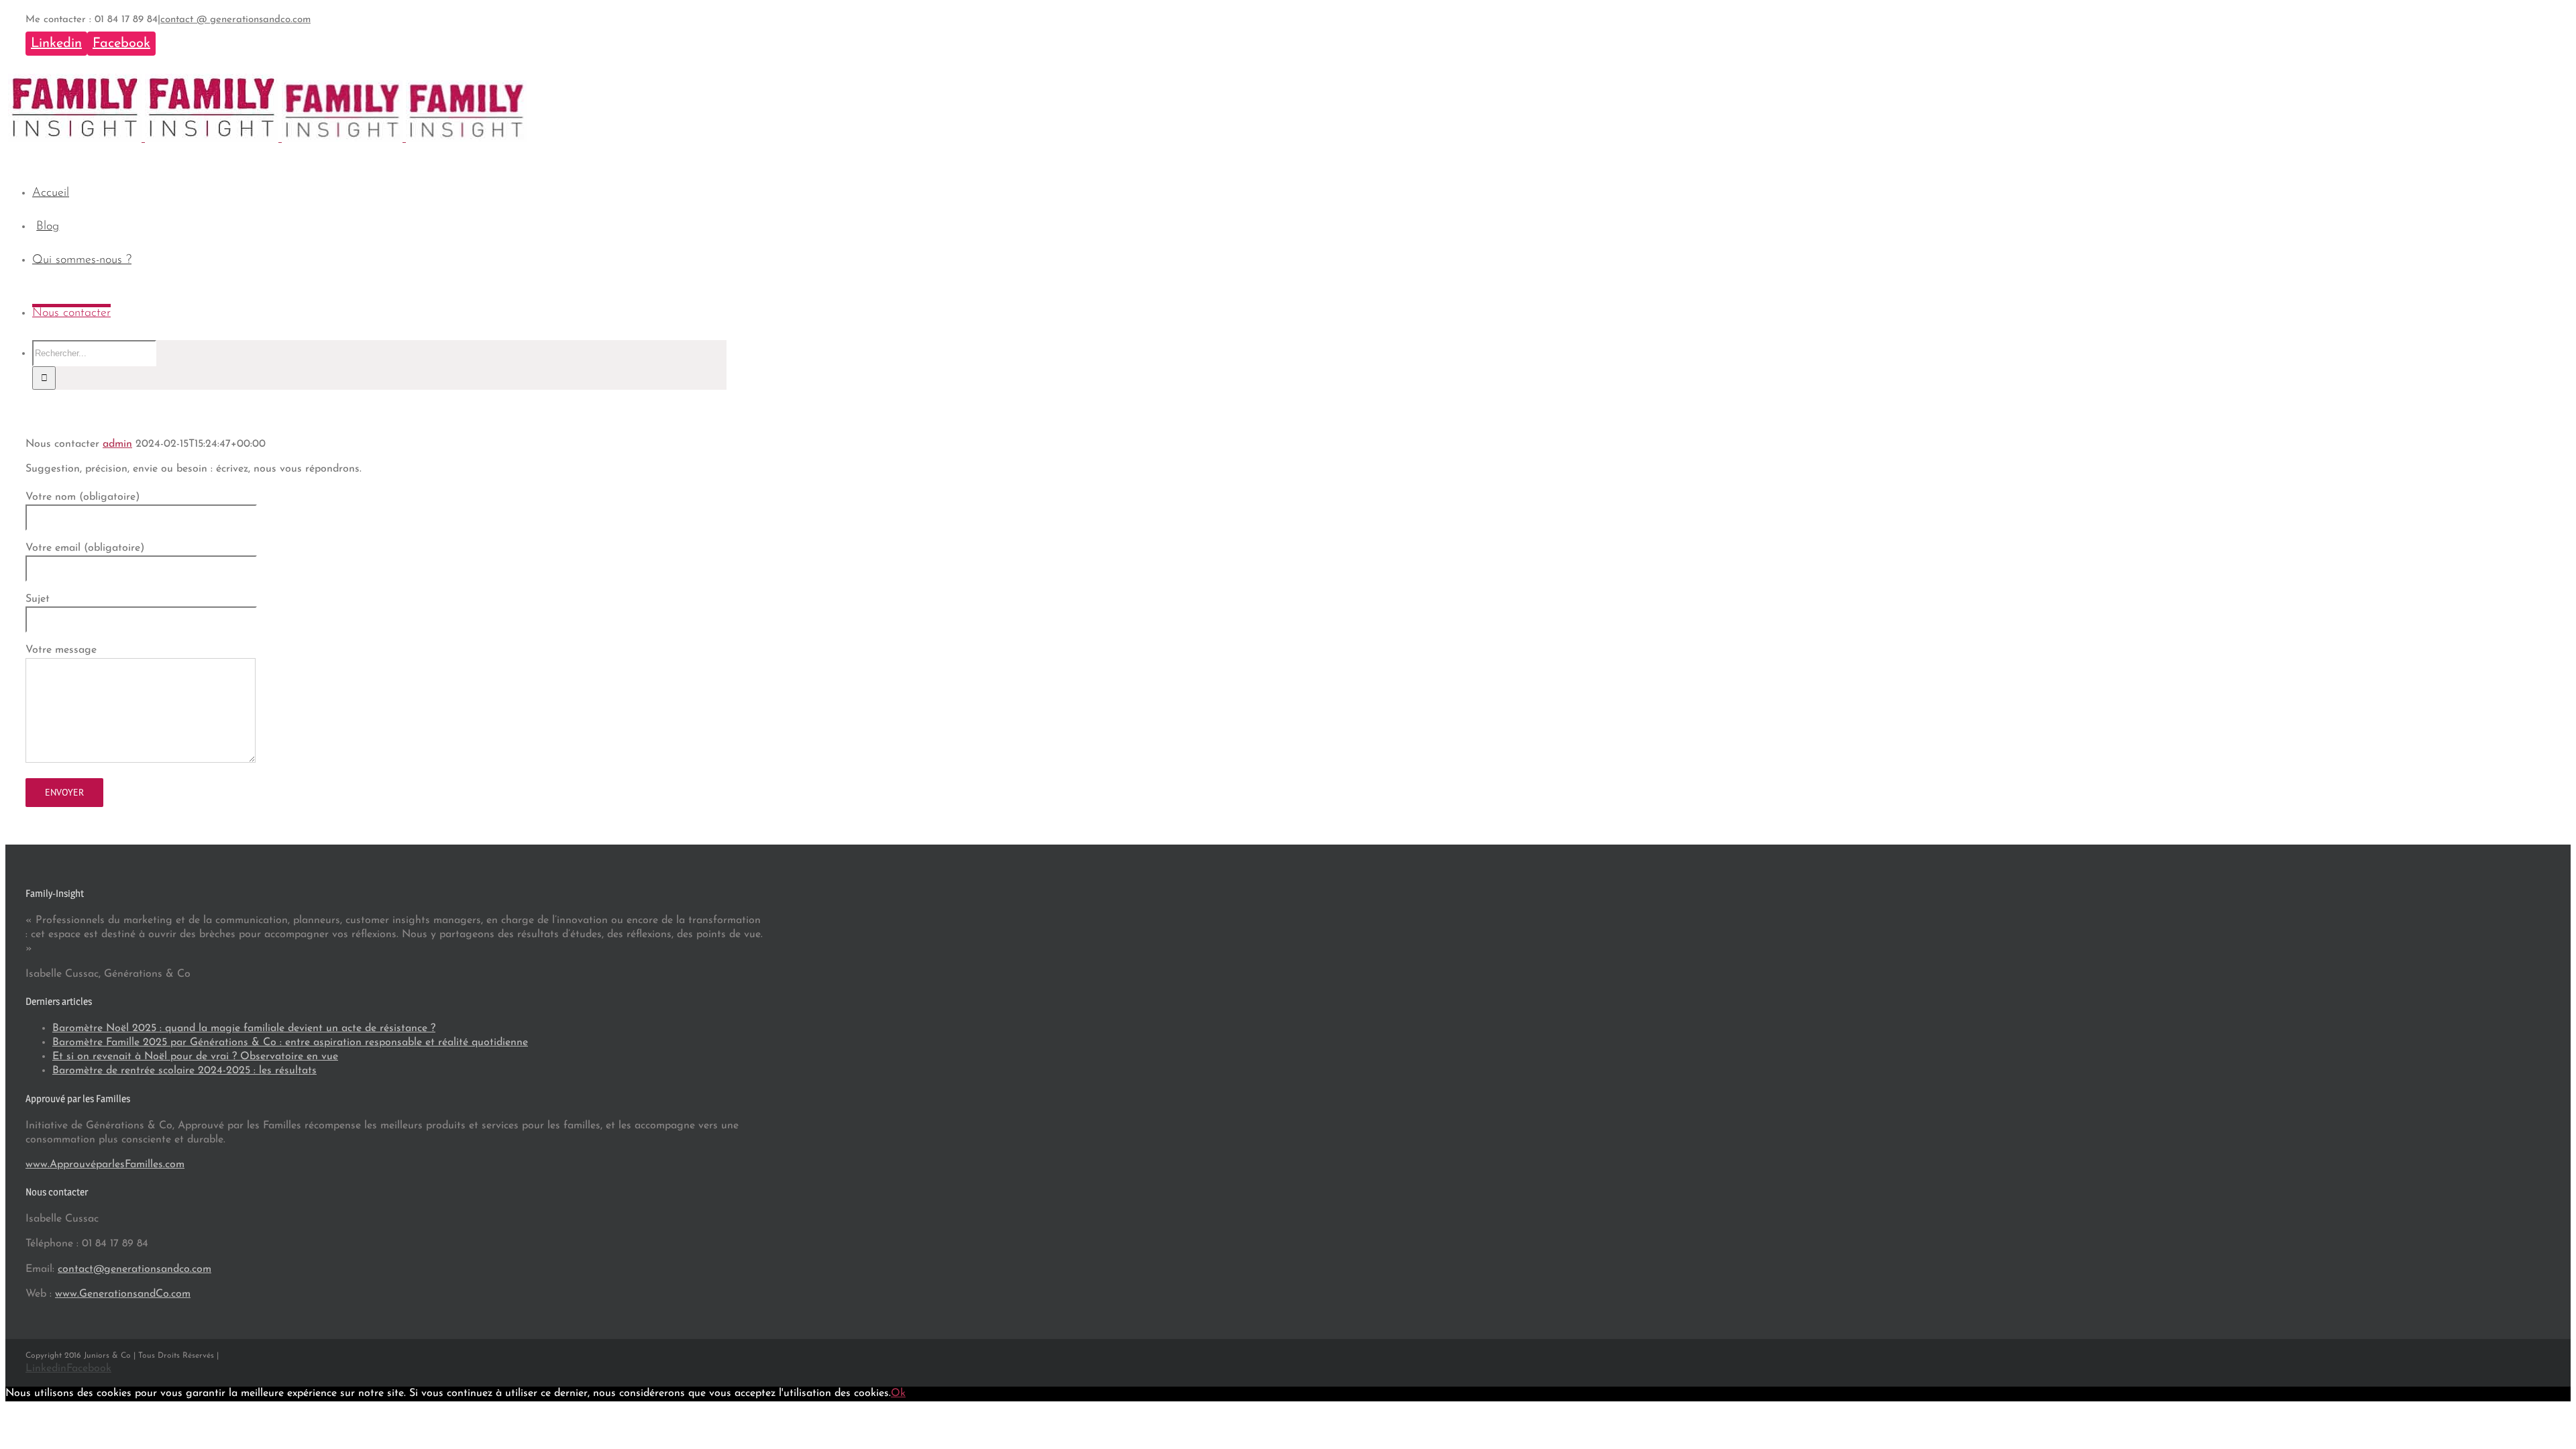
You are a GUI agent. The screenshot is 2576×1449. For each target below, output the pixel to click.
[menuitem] (388, 194)
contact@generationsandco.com (135, 1269)
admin (117, 444)
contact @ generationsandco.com (235, 20)
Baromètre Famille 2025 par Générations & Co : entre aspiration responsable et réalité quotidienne (290, 1042)
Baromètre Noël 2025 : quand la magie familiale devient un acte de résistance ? (244, 1028)
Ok (898, 1393)
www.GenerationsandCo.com (123, 1294)
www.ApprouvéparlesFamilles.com (105, 1165)
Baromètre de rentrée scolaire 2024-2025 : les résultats (184, 1071)
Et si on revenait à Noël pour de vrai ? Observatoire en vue (195, 1057)
